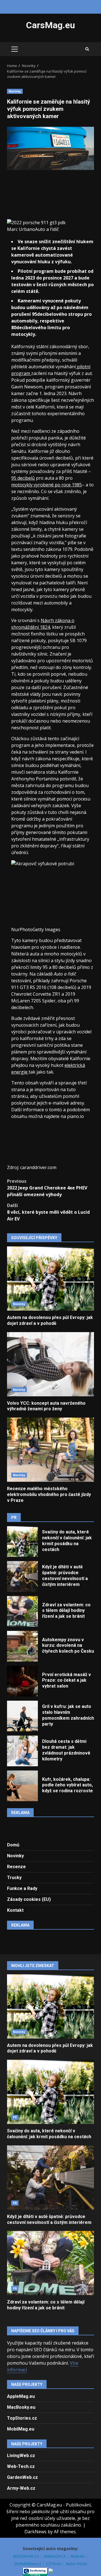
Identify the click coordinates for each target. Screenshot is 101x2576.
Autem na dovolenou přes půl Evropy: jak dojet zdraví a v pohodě (50, 1279)
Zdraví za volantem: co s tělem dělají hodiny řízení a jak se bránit (22, 1611)
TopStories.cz (22, 2418)
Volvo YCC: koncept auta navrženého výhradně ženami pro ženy (50, 1364)
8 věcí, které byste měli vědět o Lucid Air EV (48, 1212)
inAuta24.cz (55, 2556)
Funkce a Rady (22, 1888)
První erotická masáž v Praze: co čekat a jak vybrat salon (22, 1681)
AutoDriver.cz (27, 2556)
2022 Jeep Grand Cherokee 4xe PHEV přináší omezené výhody (47, 1188)
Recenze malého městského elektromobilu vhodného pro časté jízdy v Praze (50, 1450)
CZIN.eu (54, 2563)
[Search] (87, 49)
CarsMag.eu (50, 25)
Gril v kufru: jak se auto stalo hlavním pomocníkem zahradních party (22, 1716)
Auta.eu (78, 2556)
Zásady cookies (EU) (29, 1899)
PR (15, 2117)
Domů (13, 1845)
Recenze (16, 1867)
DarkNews (35, 2532)
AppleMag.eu (21, 2396)
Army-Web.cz (21, 2488)
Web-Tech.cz (21, 2466)
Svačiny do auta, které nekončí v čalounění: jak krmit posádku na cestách (22, 1542)
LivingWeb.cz (21, 2456)
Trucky (14, 1878)
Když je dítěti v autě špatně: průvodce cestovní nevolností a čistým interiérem (22, 1576)
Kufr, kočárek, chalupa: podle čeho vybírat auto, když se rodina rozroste (22, 1786)
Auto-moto (76, 2563)
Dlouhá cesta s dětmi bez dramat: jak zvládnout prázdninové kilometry (22, 1751)
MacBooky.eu (21, 2407)
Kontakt (15, 1910)
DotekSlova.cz (28, 2563)
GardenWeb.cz (22, 2477)
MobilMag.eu (21, 2429)
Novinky (15, 91)
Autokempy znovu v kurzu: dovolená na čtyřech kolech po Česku (22, 1646)
